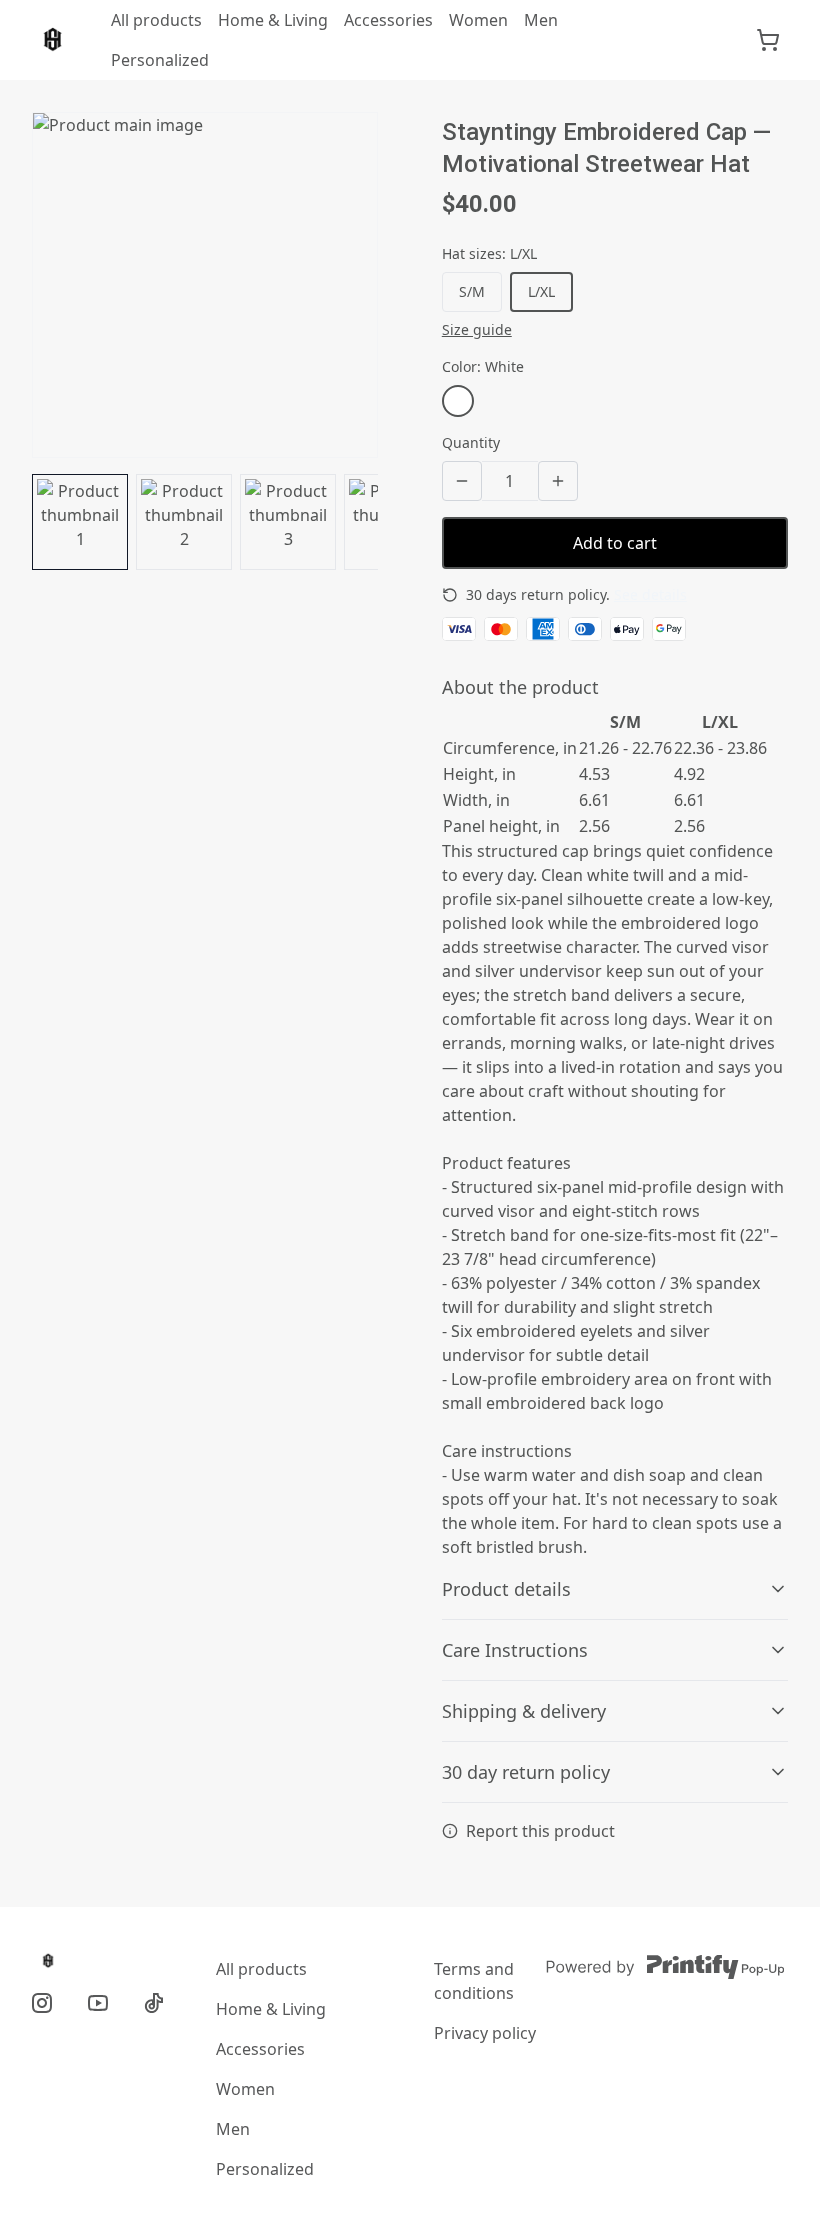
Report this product (540, 1831)
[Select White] (458, 401)
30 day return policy (526, 1772)
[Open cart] (768, 40)
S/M (472, 291)
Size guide (477, 329)
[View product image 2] (184, 522)
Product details (506, 1589)
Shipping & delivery (524, 1711)
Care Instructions (515, 1650)
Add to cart (615, 543)
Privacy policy (485, 2033)
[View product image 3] (288, 522)
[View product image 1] (80, 522)
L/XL (541, 291)
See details (650, 594)
